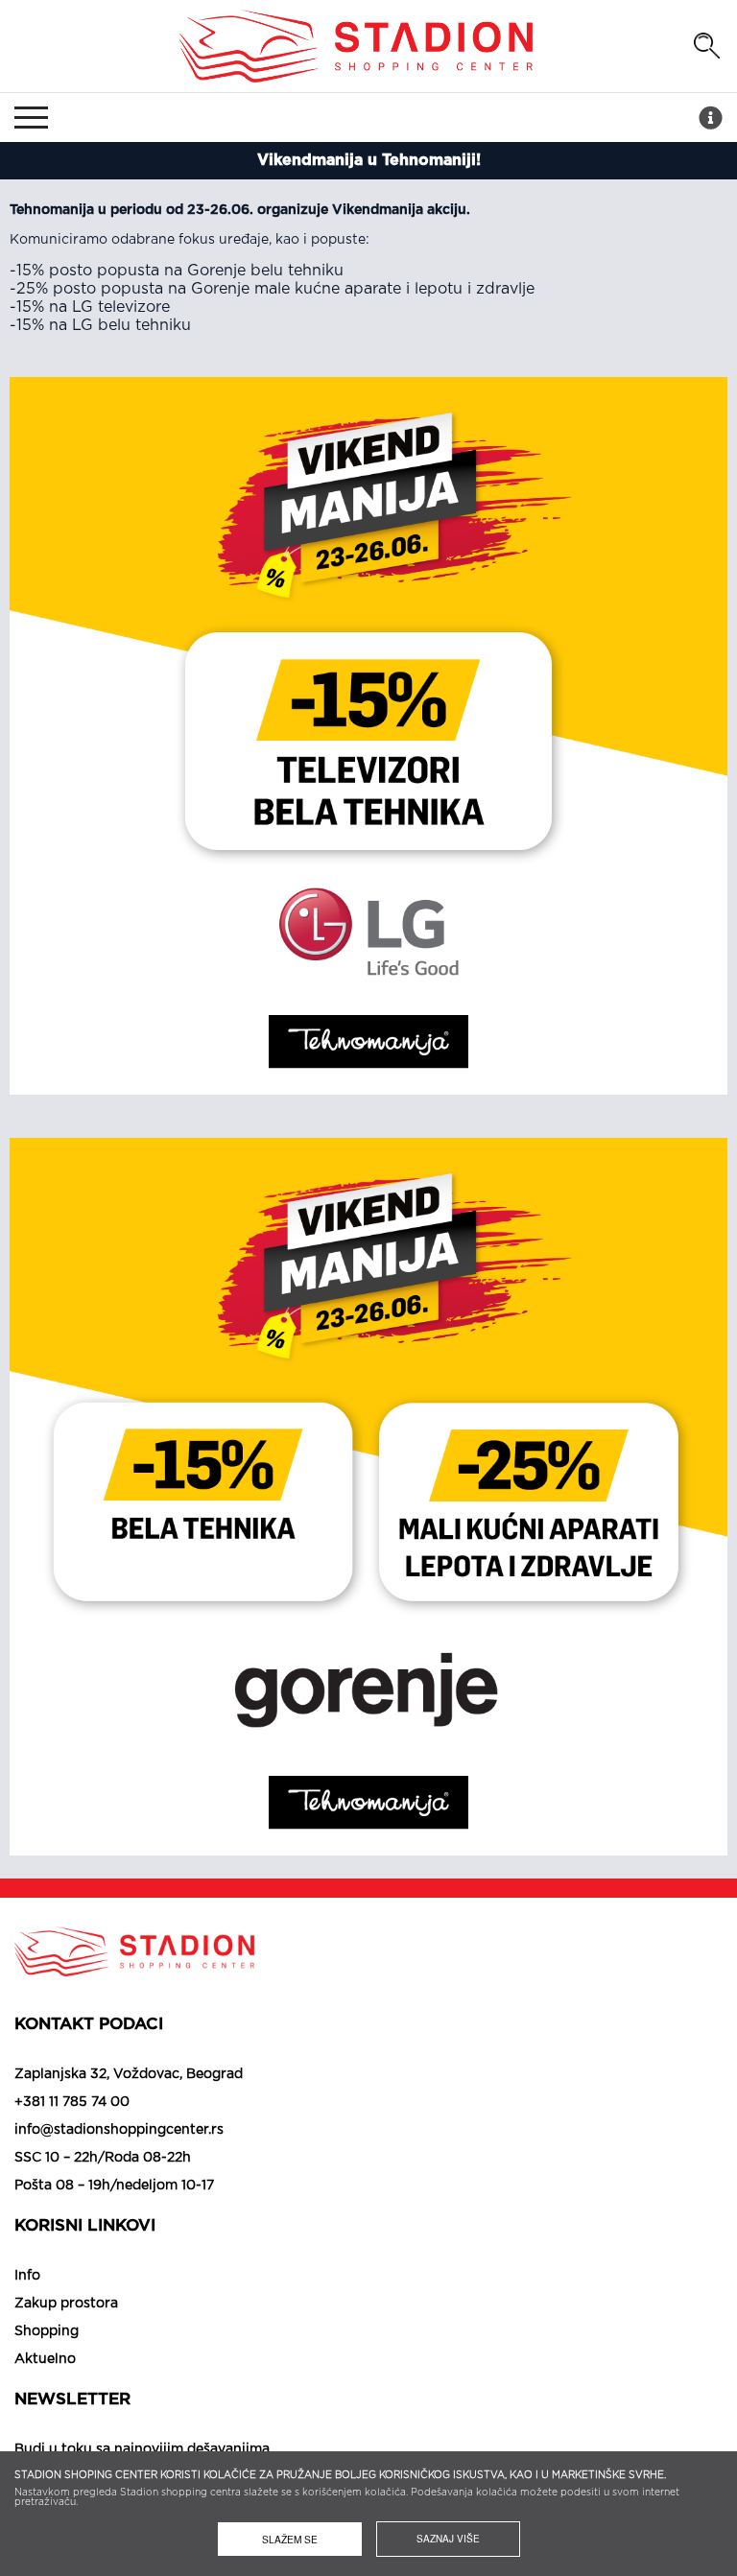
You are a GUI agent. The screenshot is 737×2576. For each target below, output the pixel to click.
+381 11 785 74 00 (72, 2102)
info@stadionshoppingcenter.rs (119, 2130)
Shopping (47, 2331)
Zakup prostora (66, 2304)
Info (27, 2276)
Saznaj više (448, 2539)
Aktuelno (45, 2359)
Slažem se (290, 2539)
